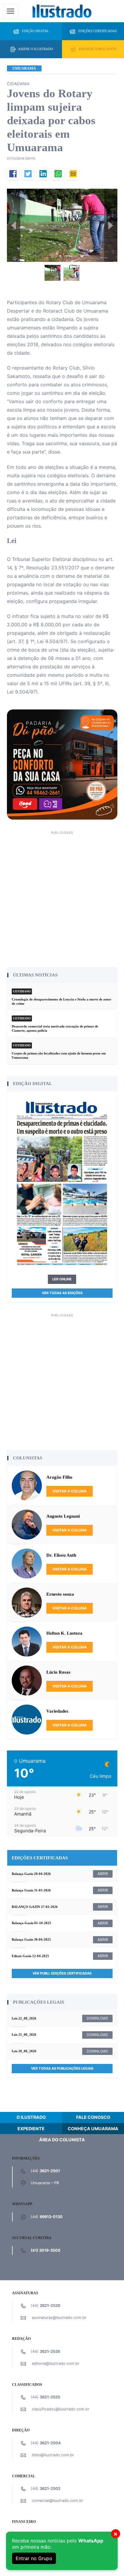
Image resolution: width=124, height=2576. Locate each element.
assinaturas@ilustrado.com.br (59, 2318)
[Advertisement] (62, 898)
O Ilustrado (31, 2117)
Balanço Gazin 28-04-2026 (31, 1874)
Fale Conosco (93, 2117)
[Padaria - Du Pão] (62, 764)
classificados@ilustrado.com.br (61, 2409)
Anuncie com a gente (98, 49)
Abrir (103, 1874)
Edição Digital (36, 31)
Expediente (31, 2129)
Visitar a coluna (70, 1491)
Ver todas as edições (62, 1293)
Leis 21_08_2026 (24, 2035)
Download (97, 2018)
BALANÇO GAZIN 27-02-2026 (35, 1907)
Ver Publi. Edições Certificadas (62, 1973)
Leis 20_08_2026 (24, 2051)
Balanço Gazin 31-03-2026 (31, 1890)
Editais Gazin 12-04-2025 (30, 1956)
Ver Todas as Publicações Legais (62, 2068)
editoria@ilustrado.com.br (56, 2363)
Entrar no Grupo (34, 2558)
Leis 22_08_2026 (24, 2018)
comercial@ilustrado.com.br (57, 2501)
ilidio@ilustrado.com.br (53, 2455)
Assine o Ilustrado (36, 49)
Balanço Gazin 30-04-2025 (31, 1939)
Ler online (62, 1279)
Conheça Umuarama (93, 2129)
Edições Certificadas (98, 31)
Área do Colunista (62, 2140)
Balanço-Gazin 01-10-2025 (31, 1923)
